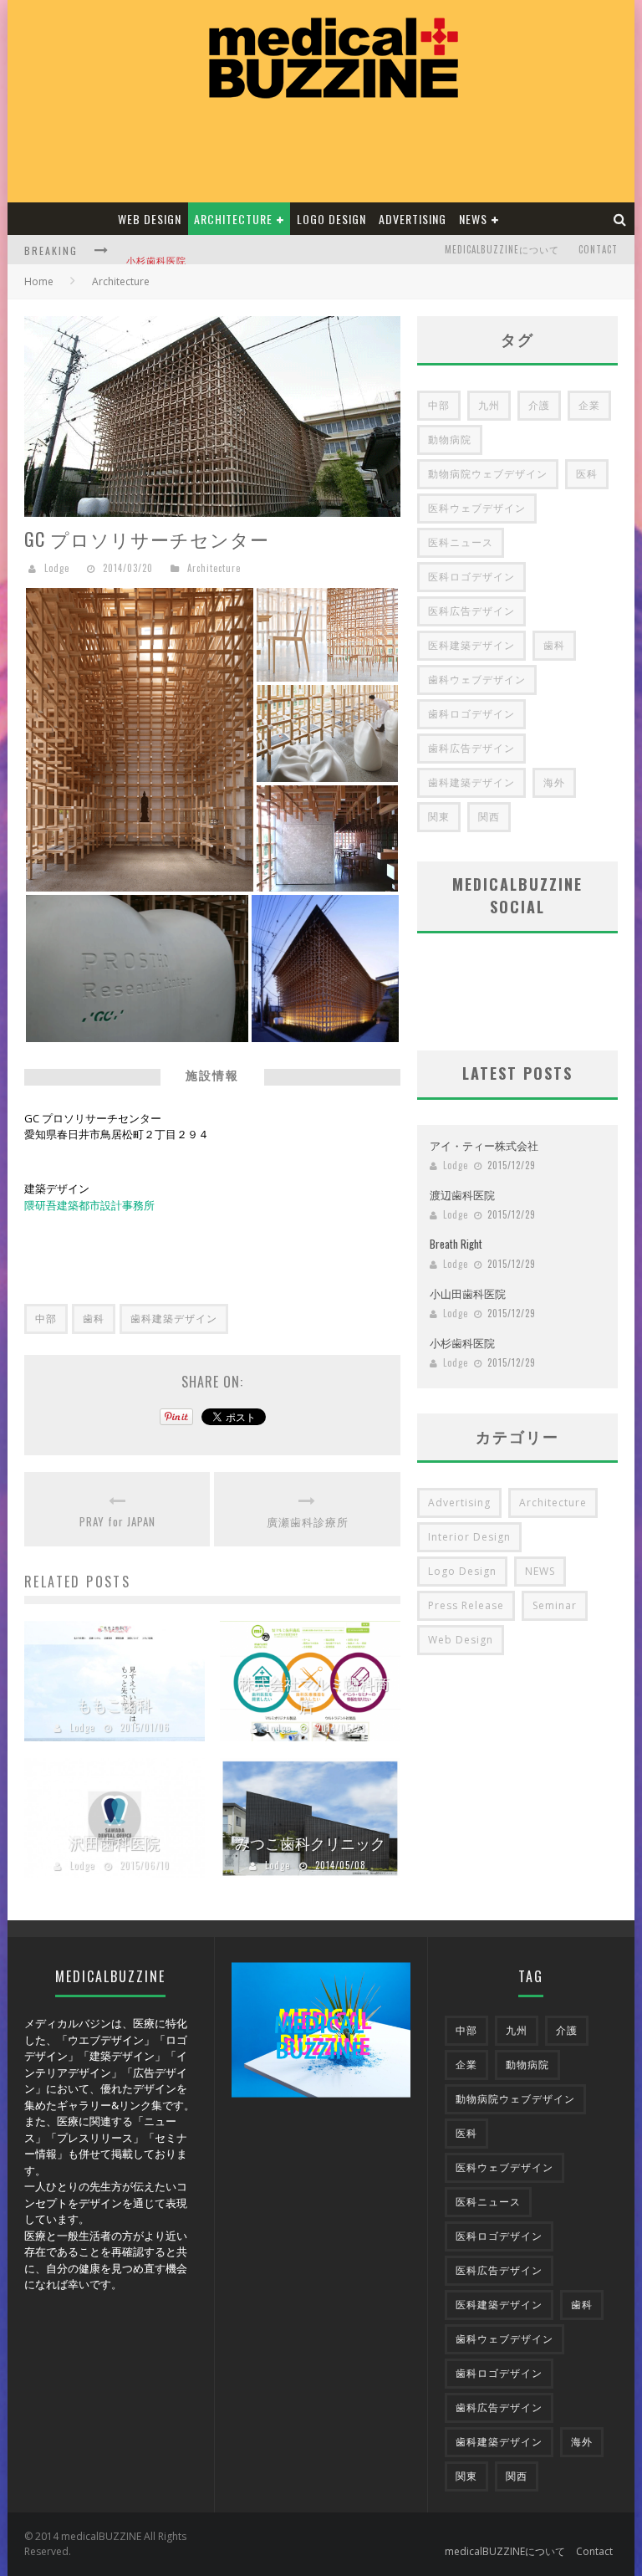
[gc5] (325, 967)
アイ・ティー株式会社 (484, 1145)
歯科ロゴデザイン (471, 714)
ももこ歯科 (115, 1705)
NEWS (473, 219)
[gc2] (327, 633)
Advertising (413, 219)
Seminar (555, 1605)
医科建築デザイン (471, 645)
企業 (589, 405)
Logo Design (331, 219)
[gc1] (140, 738)
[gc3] (327, 732)
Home (39, 281)
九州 (489, 405)
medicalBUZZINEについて (502, 249)
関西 (489, 817)
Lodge (57, 568)
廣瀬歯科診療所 (308, 1522)
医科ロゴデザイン (471, 577)
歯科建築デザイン (174, 1319)
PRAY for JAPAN (117, 1522)
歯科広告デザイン (471, 748)
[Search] (620, 219)
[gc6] (137, 967)
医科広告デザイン (471, 611)
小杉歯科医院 (156, 252)
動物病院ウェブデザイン (488, 474)
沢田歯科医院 (115, 1843)
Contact (598, 249)
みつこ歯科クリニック (310, 1843)
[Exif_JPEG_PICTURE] (327, 836)
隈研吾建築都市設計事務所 (89, 1205)
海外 (554, 782)
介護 (539, 405)
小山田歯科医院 (468, 1293)
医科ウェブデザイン (477, 508)
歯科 (94, 1319)
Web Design (150, 219)
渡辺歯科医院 (462, 1194)
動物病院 (450, 440)
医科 (587, 474)
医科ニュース (461, 542)
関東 (439, 817)
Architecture (233, 219)
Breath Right (456, 1244)
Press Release (466, 1605)
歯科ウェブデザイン (477, 680)
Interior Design (469, 1537)
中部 (46, 1319)
